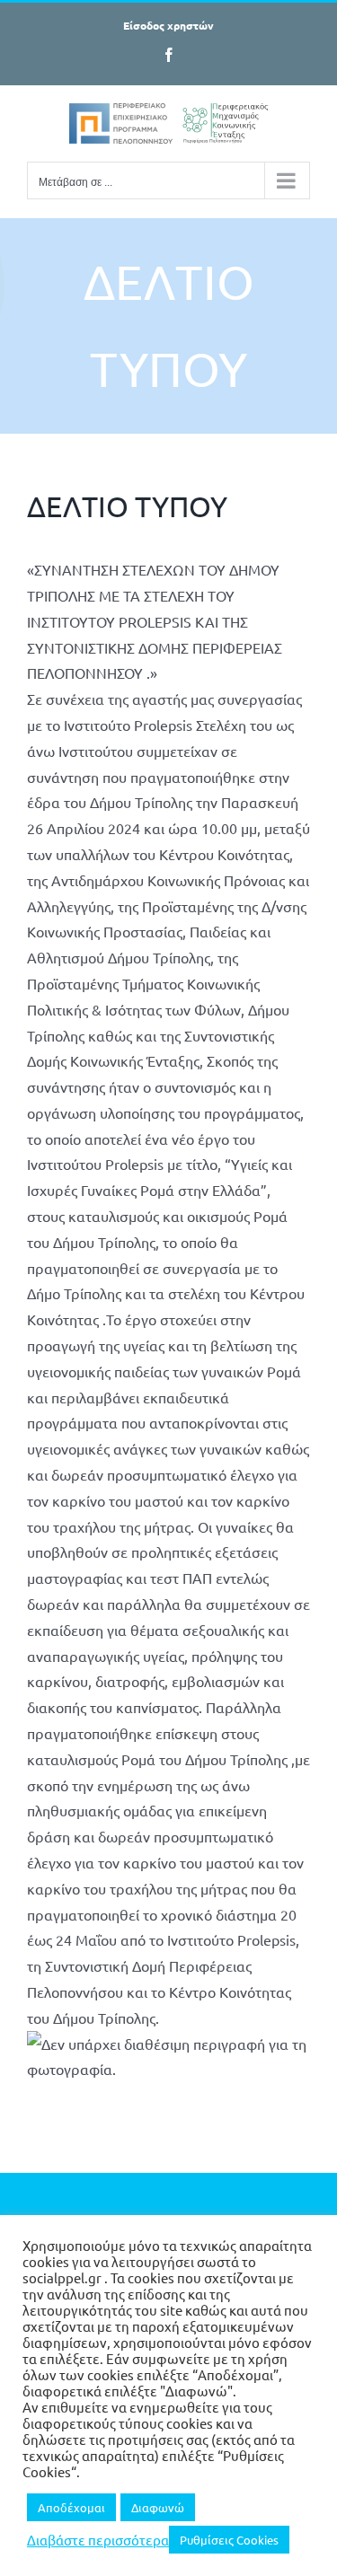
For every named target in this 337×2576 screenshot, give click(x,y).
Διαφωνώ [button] (158, 2507)
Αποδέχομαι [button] (71, 2507)
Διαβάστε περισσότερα (98, 2540)
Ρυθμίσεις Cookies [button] (229, 2540)
